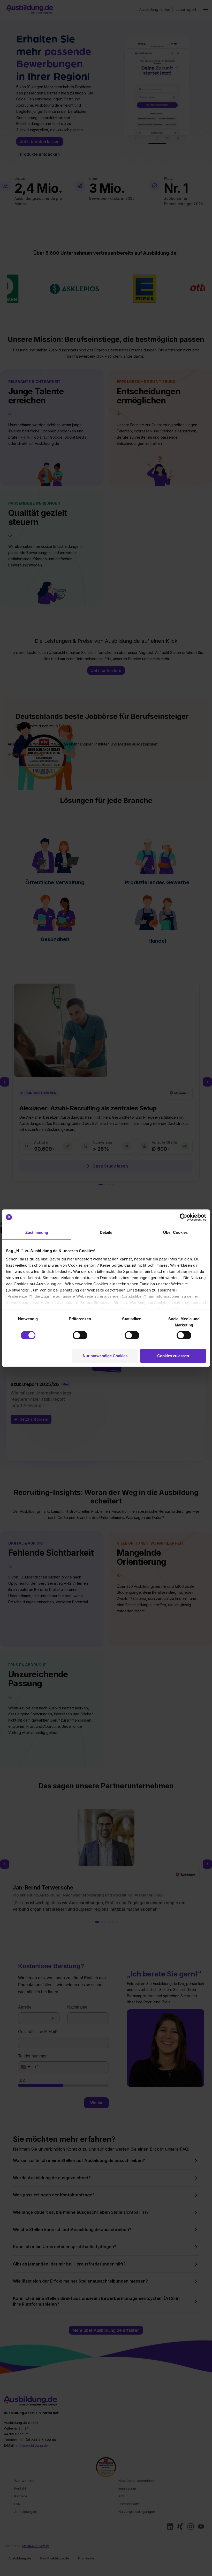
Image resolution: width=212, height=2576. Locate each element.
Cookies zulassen (173, 1356)
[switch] (80, 1335)
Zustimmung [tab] (37, 1232)
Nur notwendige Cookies (105, 1356)
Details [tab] (106, 1232)
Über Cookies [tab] (175, 1232)
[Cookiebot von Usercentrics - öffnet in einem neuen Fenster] (183, 1217)
